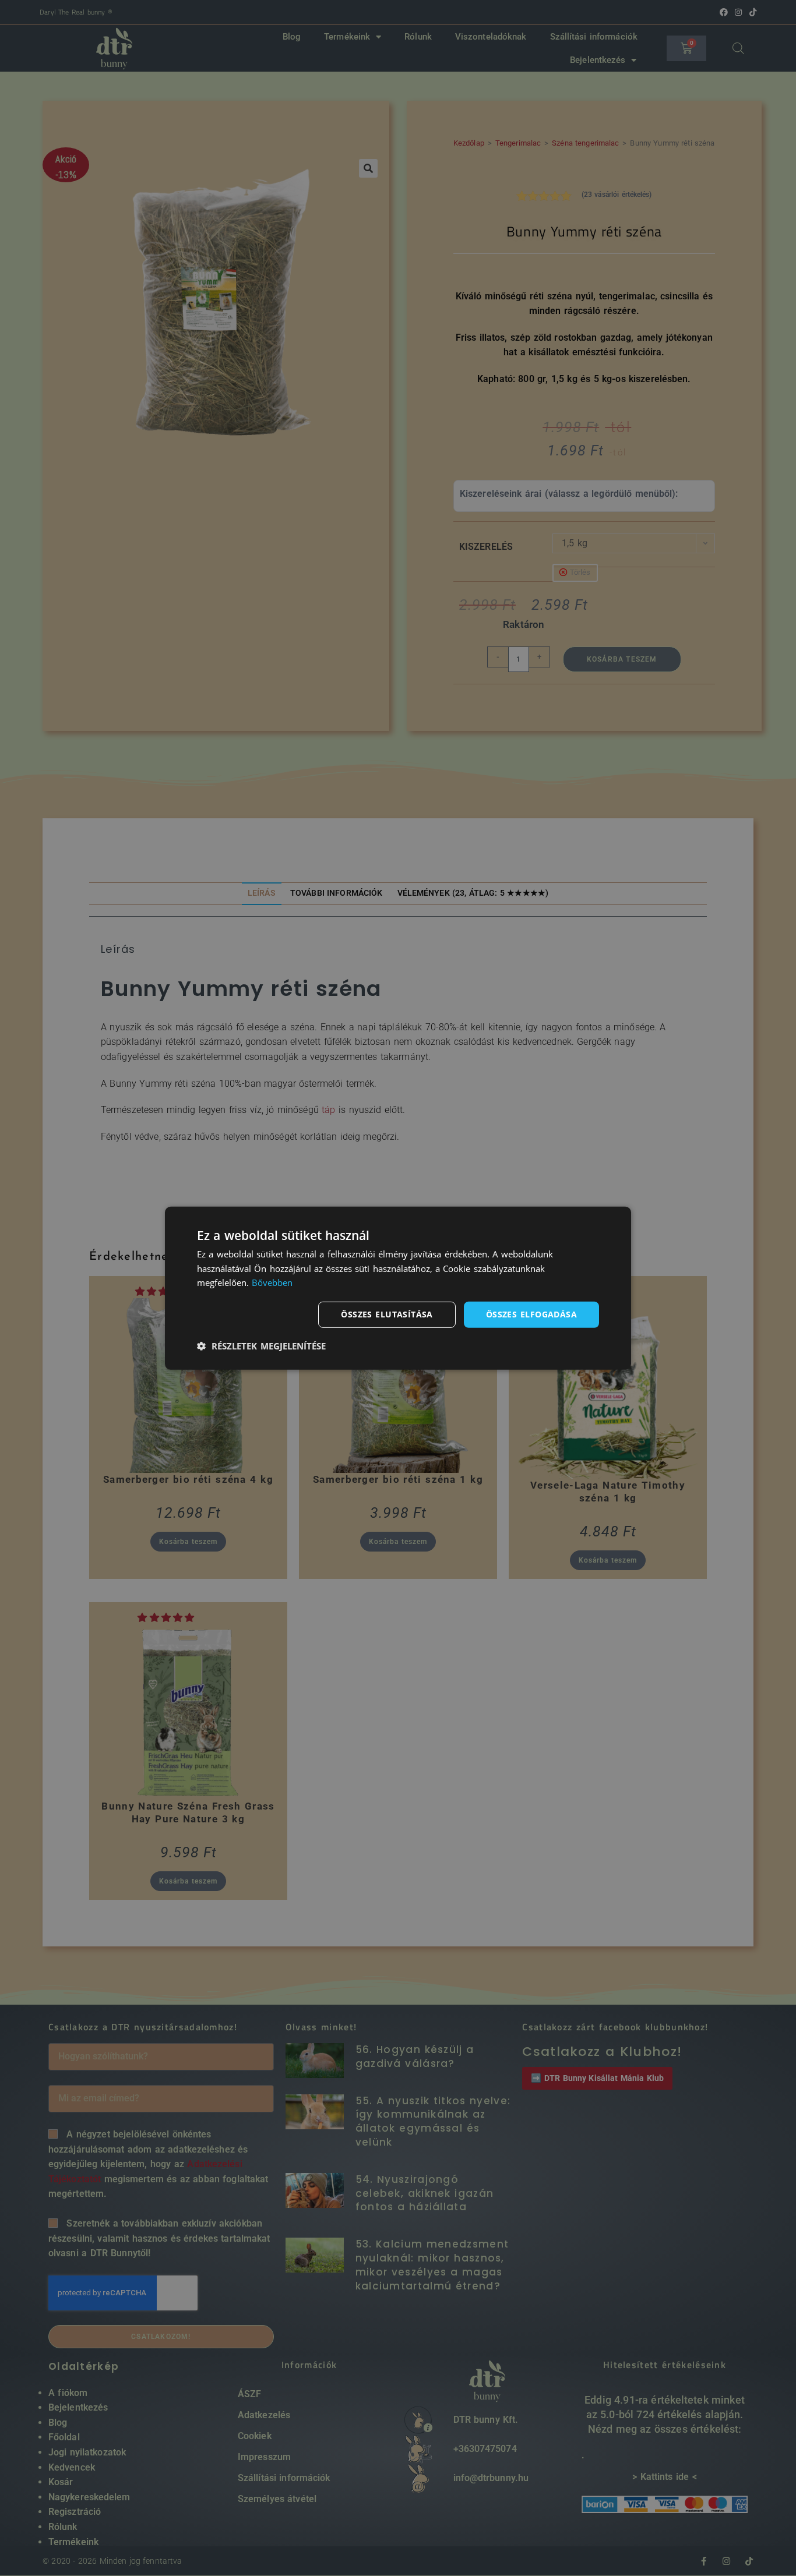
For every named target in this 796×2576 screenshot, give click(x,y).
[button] (261, 1346)
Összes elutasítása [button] (387, 1314)
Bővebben (272, 1282)
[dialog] (398, 1288)
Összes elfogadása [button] (531, 1314)
